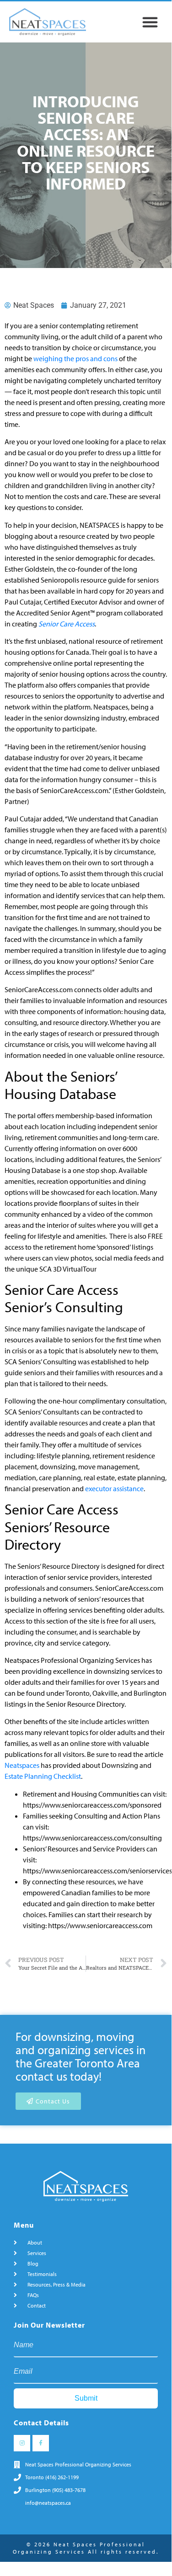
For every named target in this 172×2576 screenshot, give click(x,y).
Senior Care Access (67, 624)
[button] (150, 22)
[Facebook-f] (41, 2443)
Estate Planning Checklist (43, 1776)
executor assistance (114, 1488)
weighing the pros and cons (75, 358)
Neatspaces (22, 1765)
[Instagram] (22, 2443)
